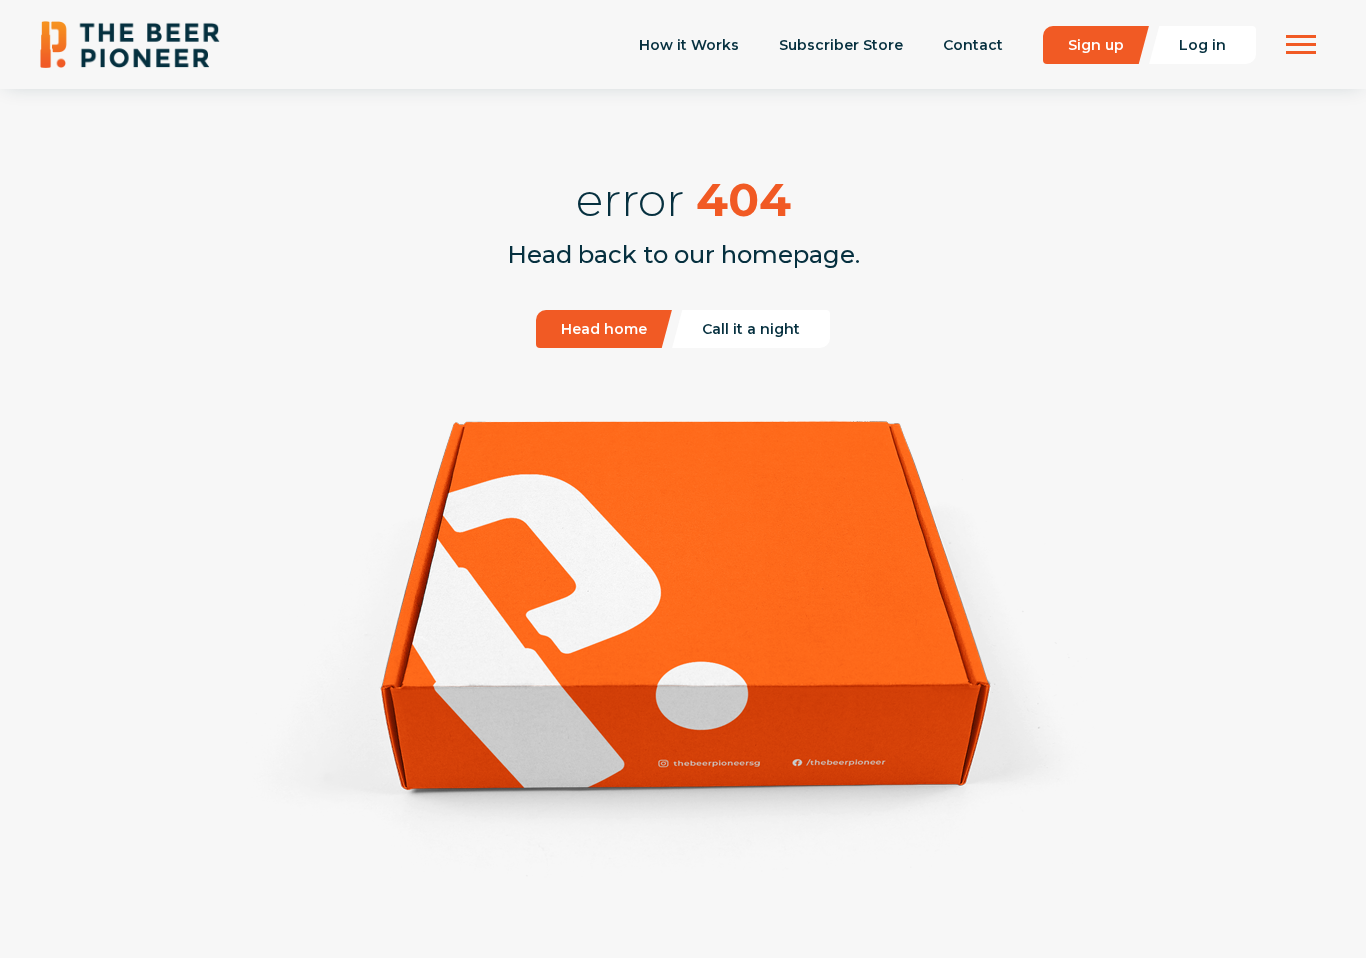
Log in (1202, 45)
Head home (604, 329)
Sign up (1096, 45)
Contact (973, 45)
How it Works (689, 45)
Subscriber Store (841, 45)
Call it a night (751, 329)
